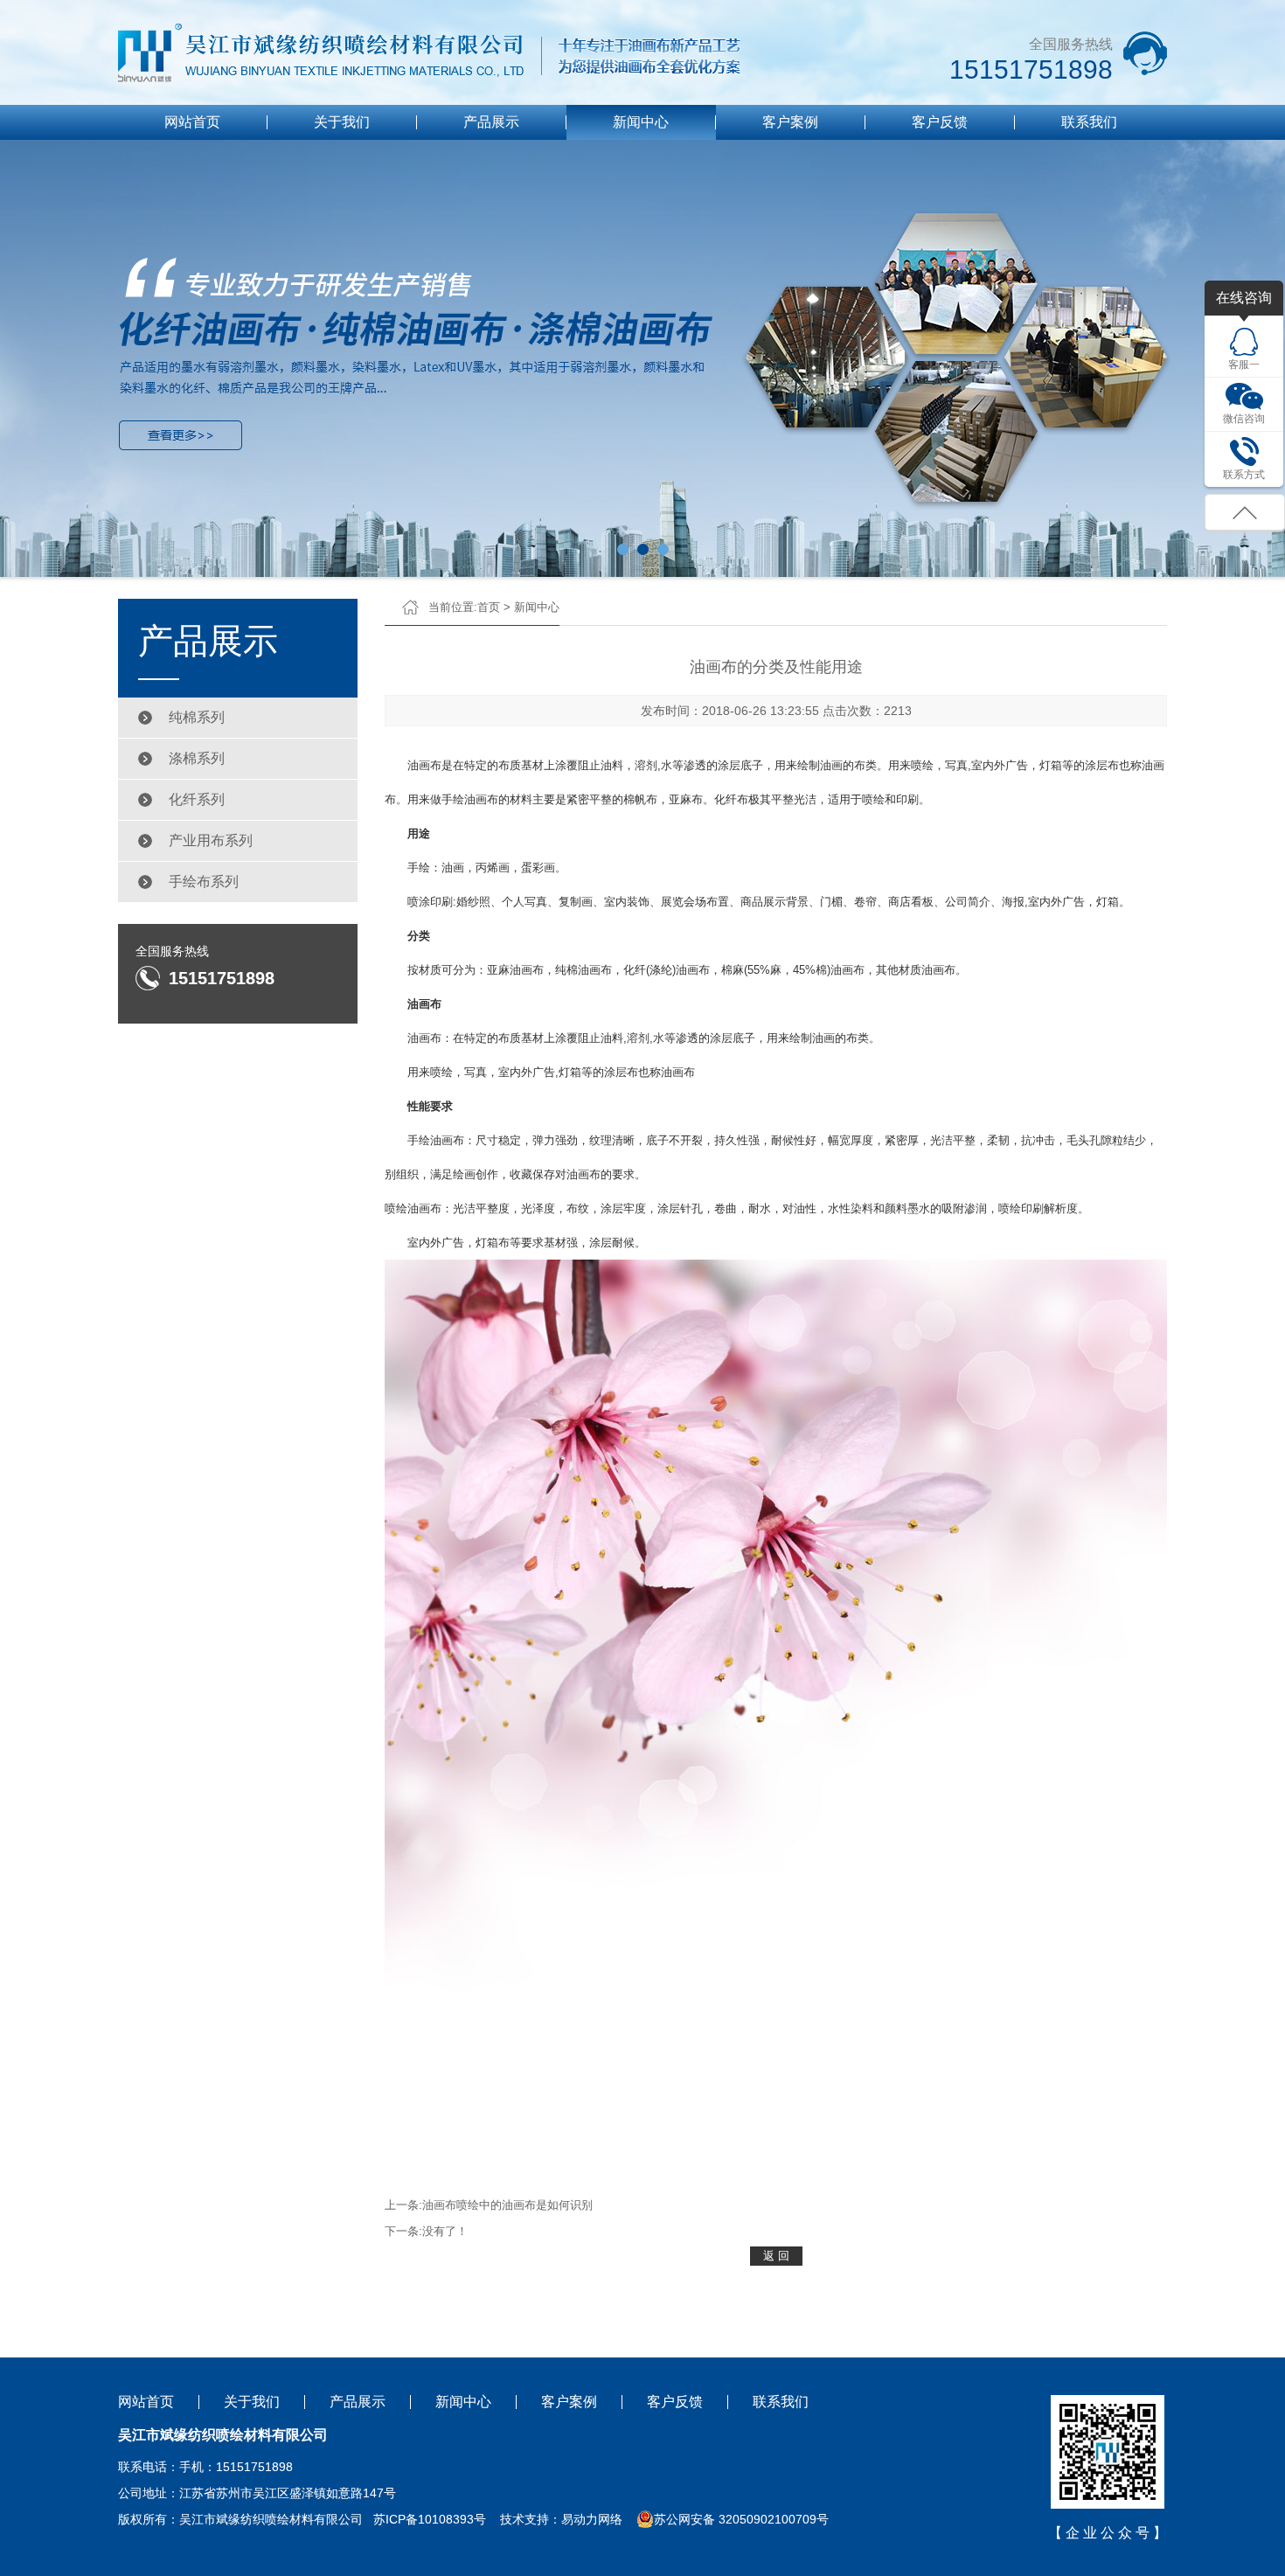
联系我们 (1089, 122)
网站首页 (192, 122)
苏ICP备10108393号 (430, 2519)
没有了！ (445, 2231)
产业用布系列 (211, 840)
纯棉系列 (197, 717)
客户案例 (790, 122)
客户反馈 (940, 122)
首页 (489, 607)
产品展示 (491, 122)
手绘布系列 (204, 882)
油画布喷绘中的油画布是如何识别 (507, 2205)
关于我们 (342, 122)
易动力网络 (592, 2519)
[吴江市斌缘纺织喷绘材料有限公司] (430, 53)
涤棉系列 (197, 758)
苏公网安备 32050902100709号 (741, 2519)
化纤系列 (197, 799)
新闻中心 (641, 122)
